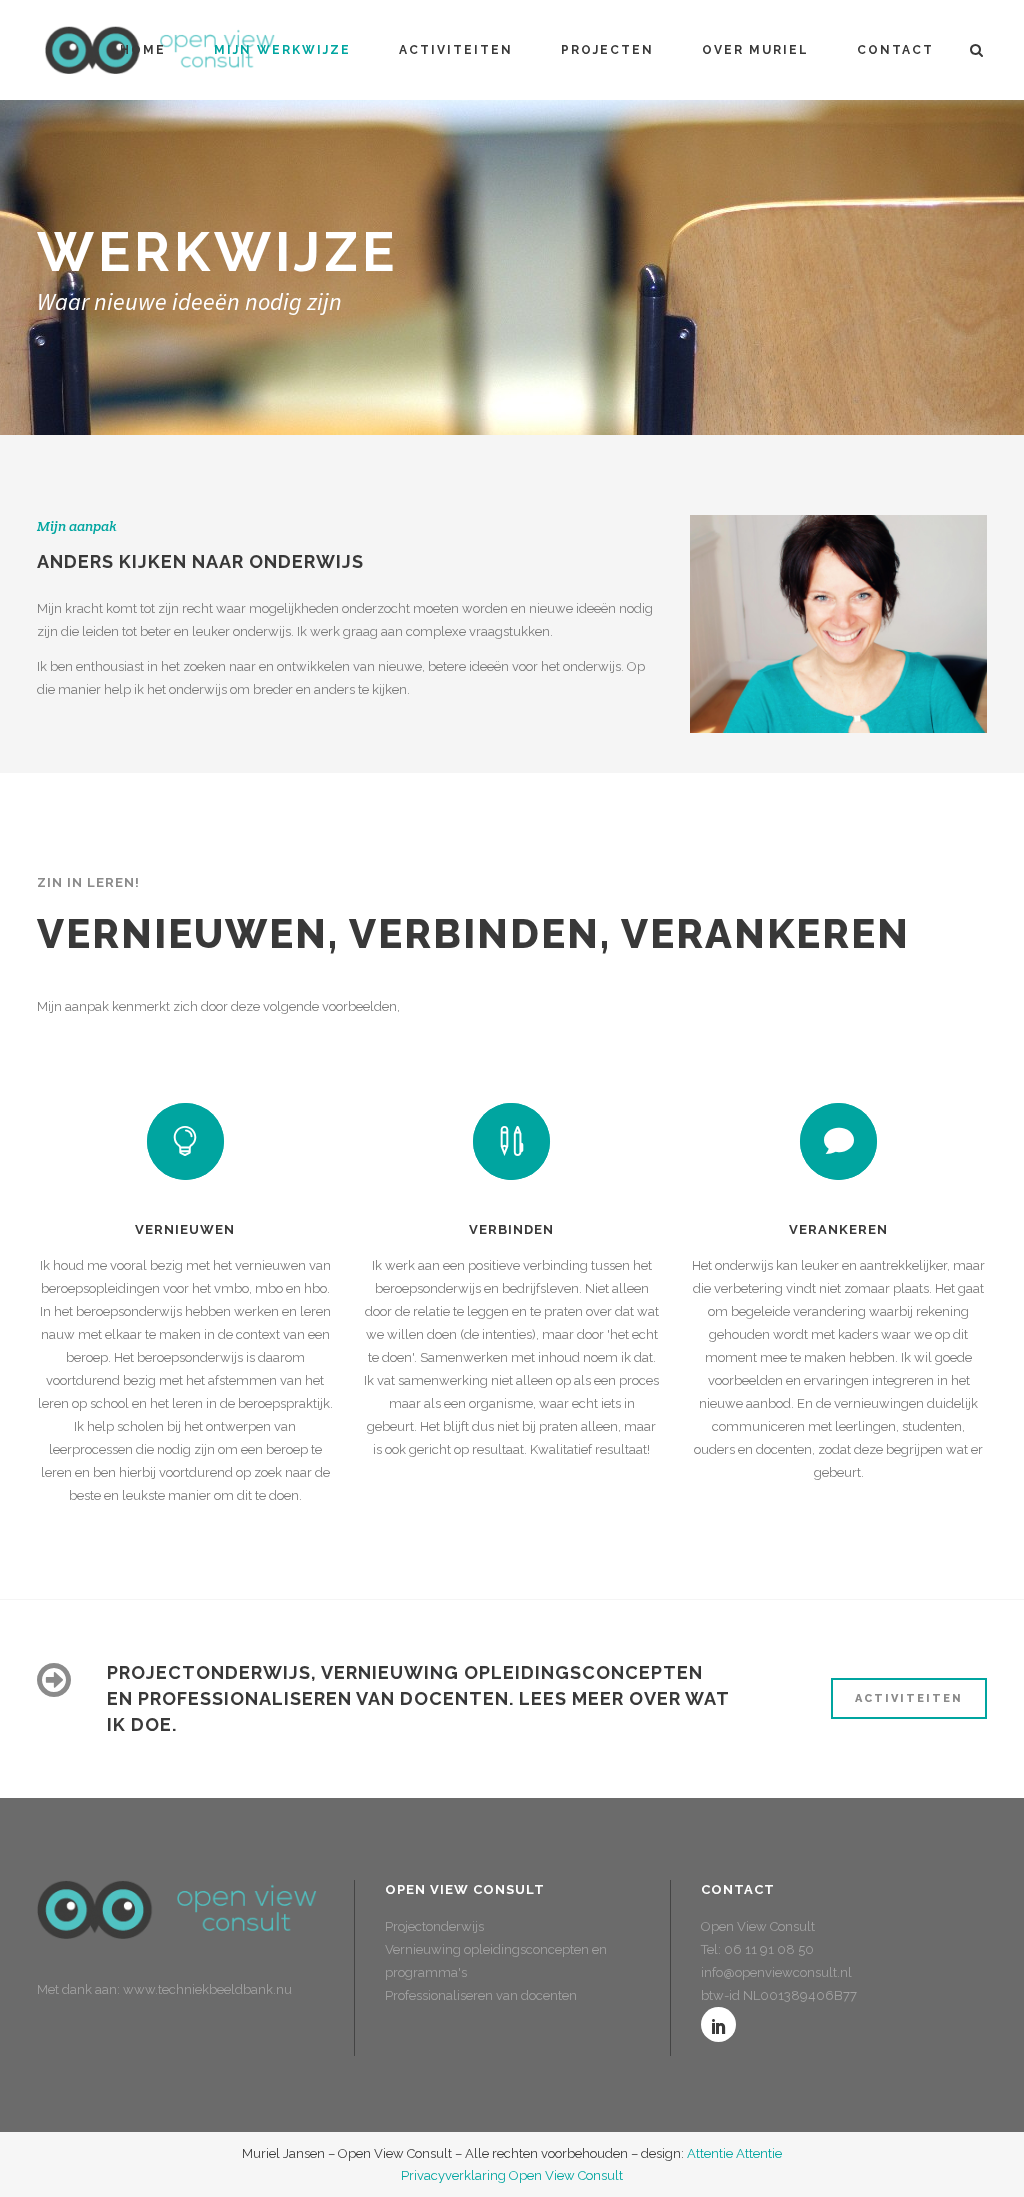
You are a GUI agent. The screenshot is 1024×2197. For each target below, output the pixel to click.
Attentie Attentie (734, 2153)
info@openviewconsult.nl (776, 1972)
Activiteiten (909, 1698)
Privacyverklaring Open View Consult (512, 2175)
